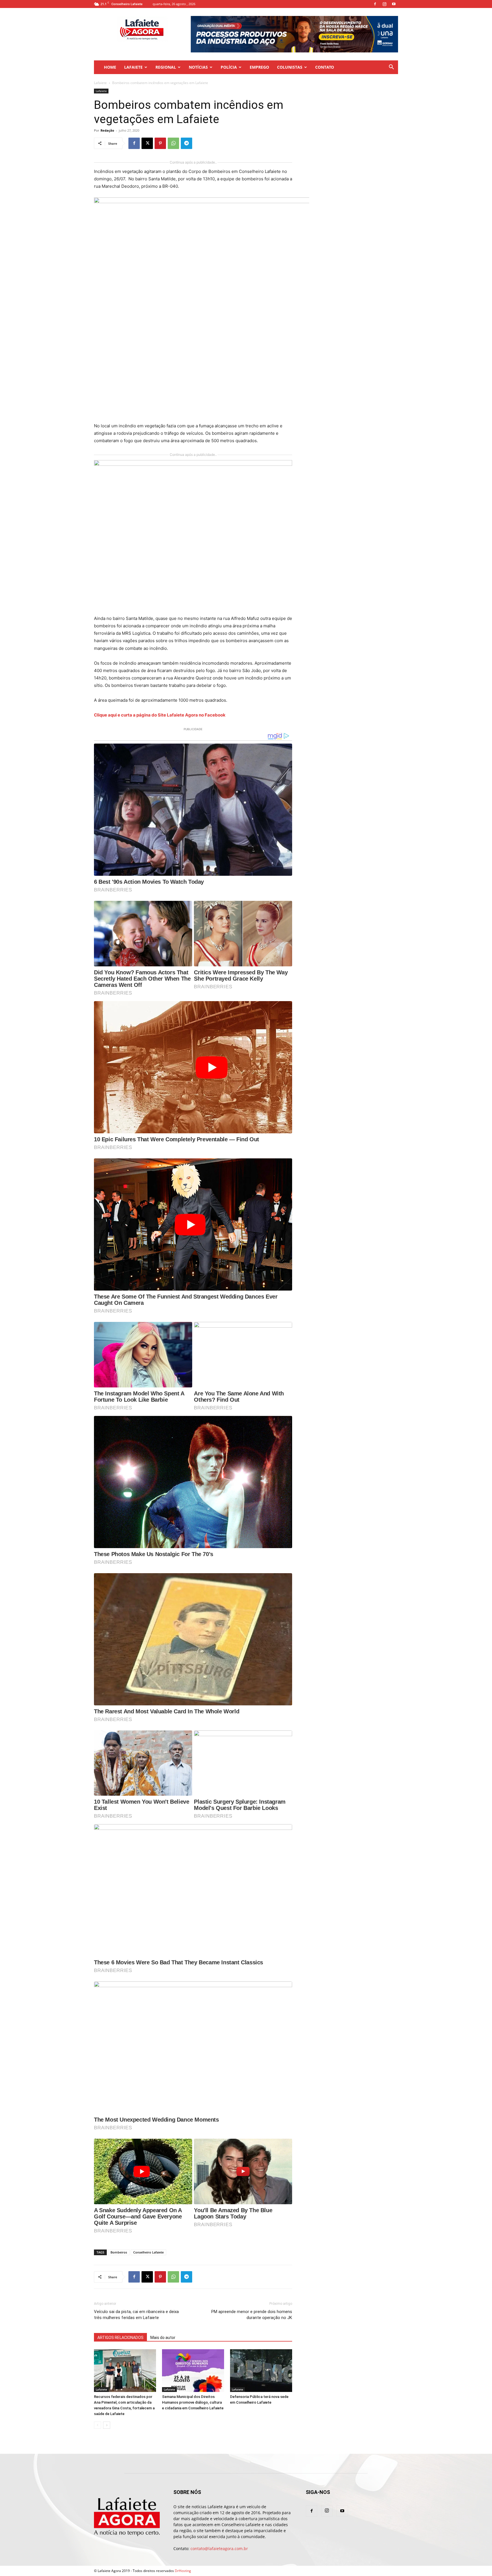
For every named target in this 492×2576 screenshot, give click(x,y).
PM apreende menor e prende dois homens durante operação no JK (252, 2315)
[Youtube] (394, 4)
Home (110, 67)
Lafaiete (133, 67)
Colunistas (290, 67)
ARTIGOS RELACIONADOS (120, 2338)
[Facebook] (375, 4)
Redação (107, 130)
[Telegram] (186, 143)
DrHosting (183, 2571)
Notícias (198, 67)
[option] (294, 34)
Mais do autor (163, 2338)
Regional (166, 67)
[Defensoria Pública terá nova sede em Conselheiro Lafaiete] (261, 2371)
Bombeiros (119, 2252)
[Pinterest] (160, 143)
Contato (325, 67)
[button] (391, 68)
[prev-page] (98, 2425)
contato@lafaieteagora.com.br (219, 2549)
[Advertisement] (352, 124)
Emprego (259, 67)
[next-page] (107, 2425)
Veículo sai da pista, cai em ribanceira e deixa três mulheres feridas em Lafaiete (136, 2315)
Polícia (229, 67)
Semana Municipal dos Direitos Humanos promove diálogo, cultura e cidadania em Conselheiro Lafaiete (193, 2402)
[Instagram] (384, 4)
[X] (147, 143)
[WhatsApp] (173, 143)
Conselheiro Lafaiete (148, 2252)
